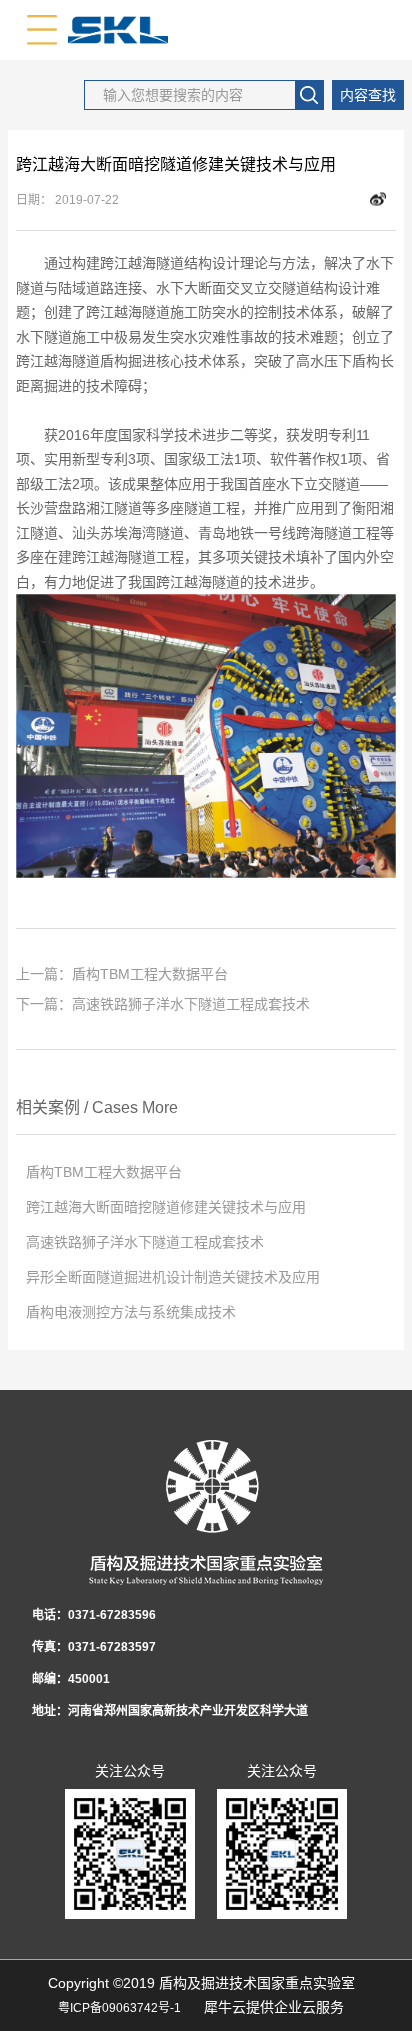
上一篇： (122, 974)
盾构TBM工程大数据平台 (104, 1172)
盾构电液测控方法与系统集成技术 (131, 1312)
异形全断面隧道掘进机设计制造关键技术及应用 (173, 1277)
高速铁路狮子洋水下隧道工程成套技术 (145, 1242)
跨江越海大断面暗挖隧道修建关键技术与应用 (166, 1207)
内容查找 (368, 95)
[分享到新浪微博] (378, 200)
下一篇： (163, 1004)
